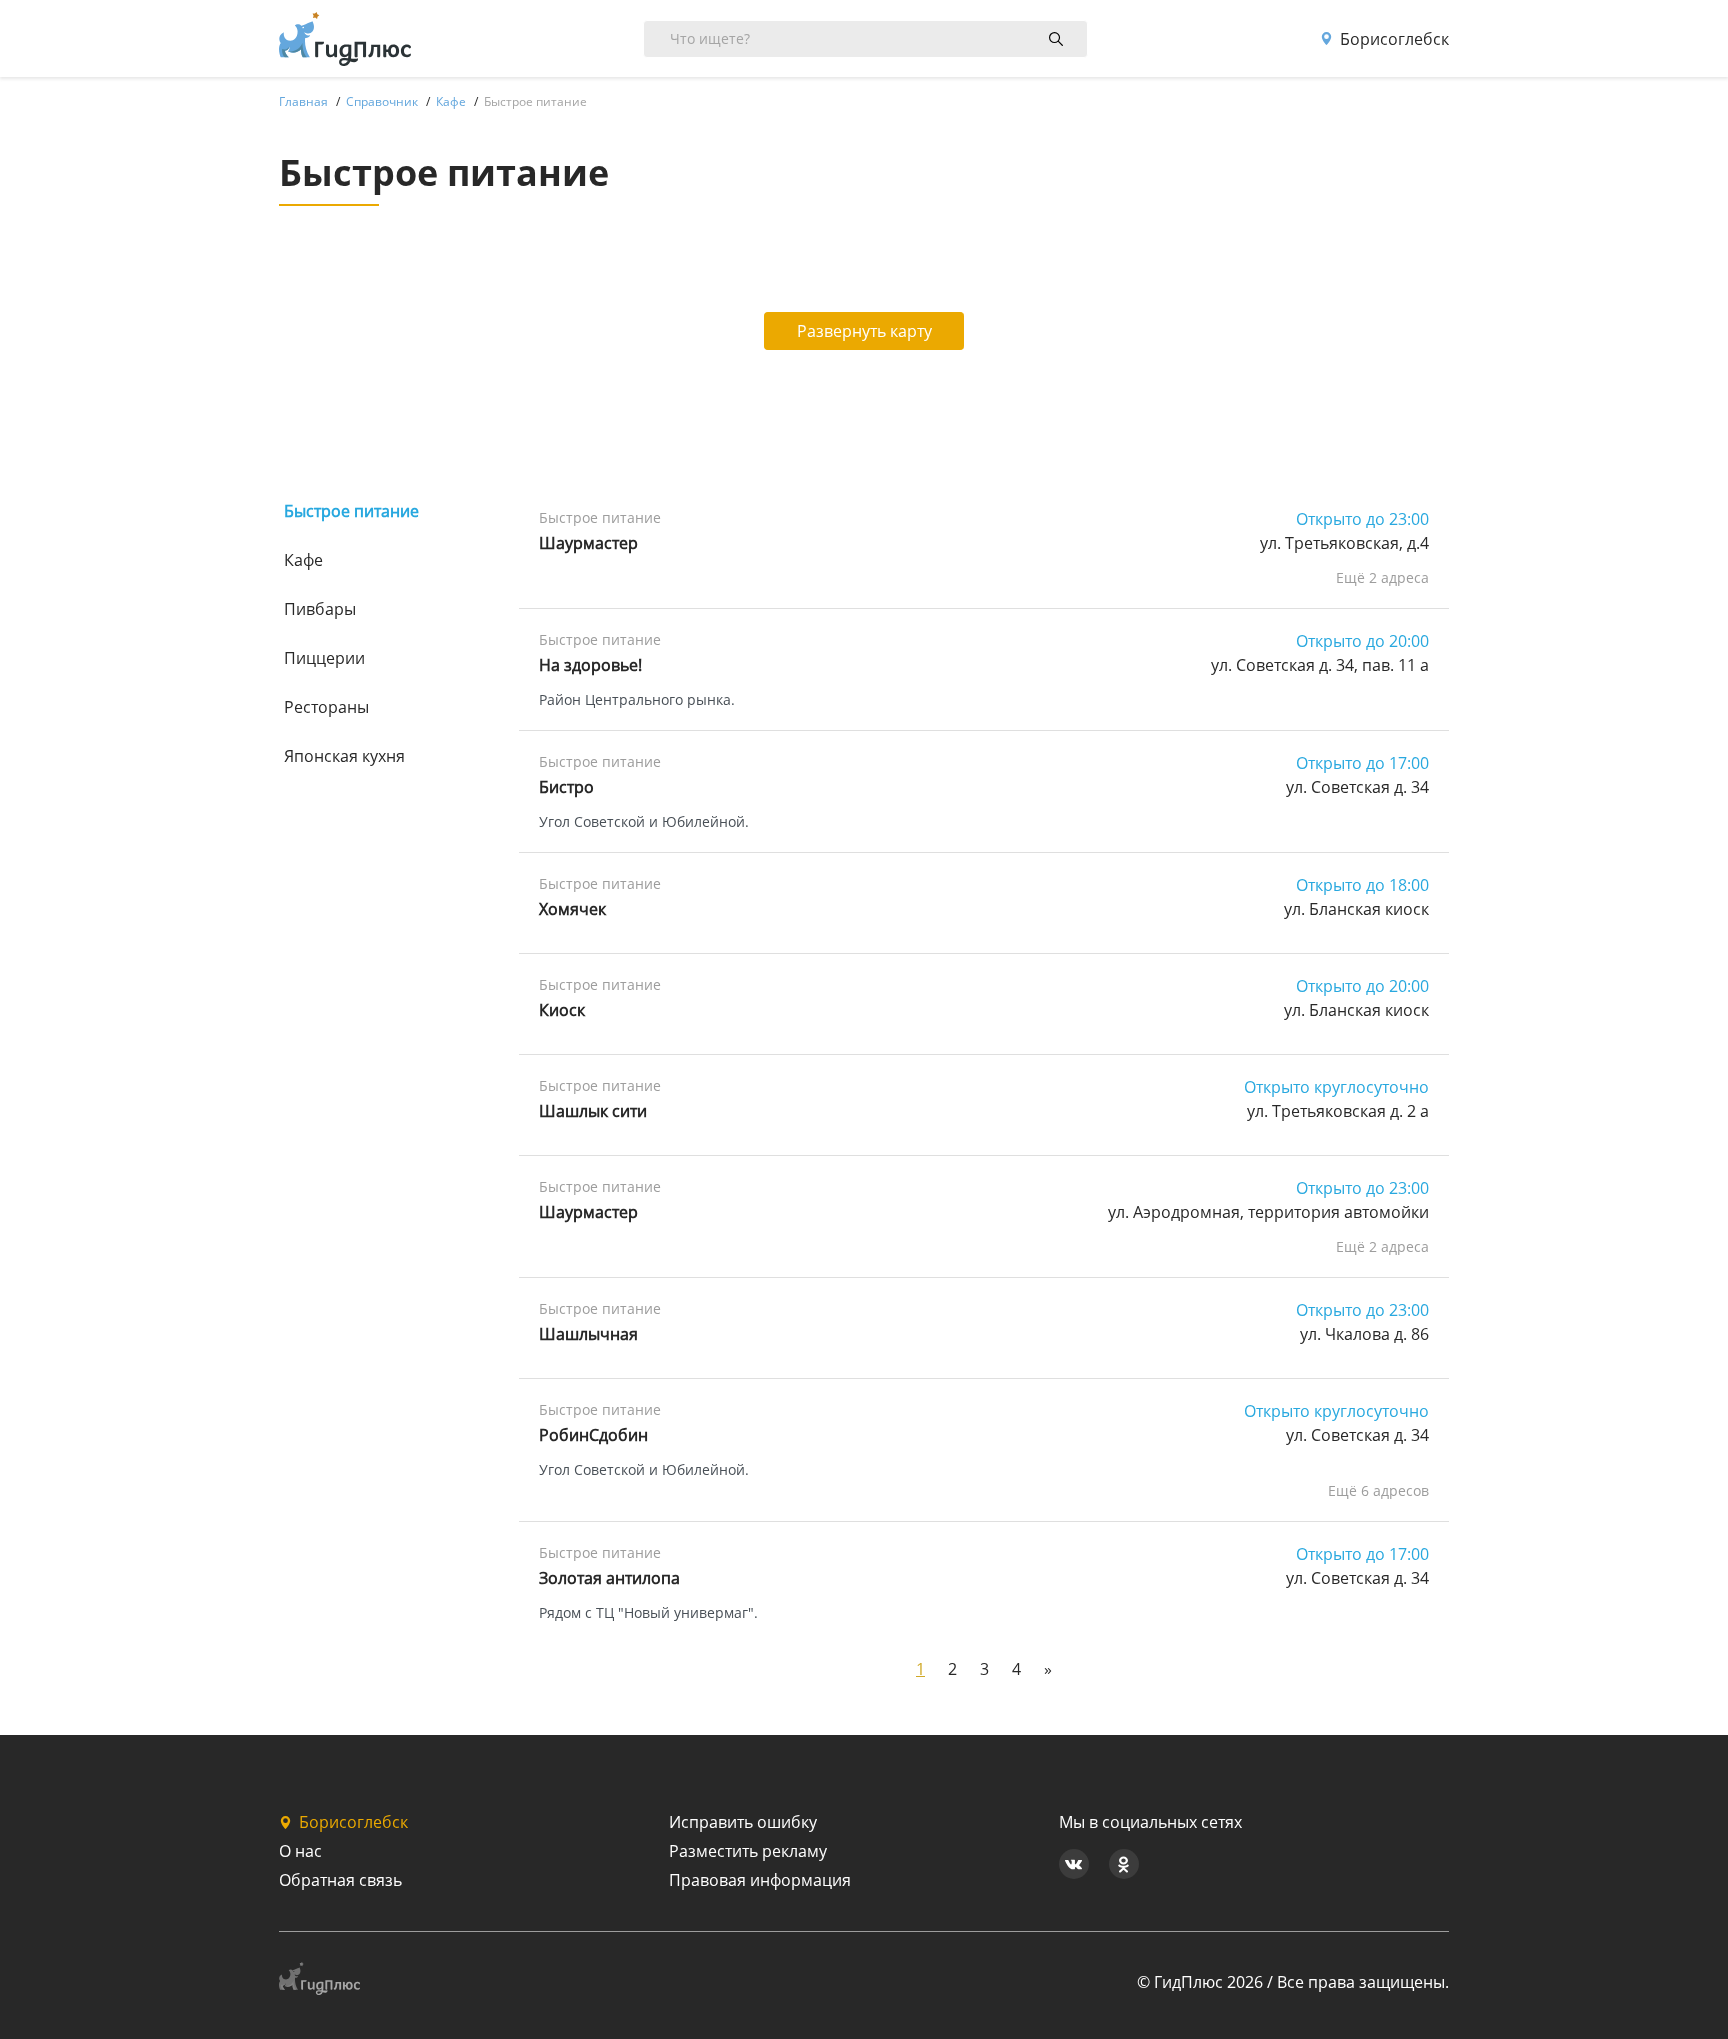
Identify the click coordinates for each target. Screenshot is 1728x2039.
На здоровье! (590, 665)
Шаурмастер (588, 543)
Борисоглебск (1394, 39)
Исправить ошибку (743, 1822)
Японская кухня (344, 756)
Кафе (303, 560)
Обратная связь (340, 1880)
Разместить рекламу (748, 1851)
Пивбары (320, 609)
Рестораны (326, 707)
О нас (300, 1851)
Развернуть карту (864, 331)
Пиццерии (324, 658)
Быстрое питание (351, 511)
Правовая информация (760, 1880)
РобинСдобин (593, 1435)
